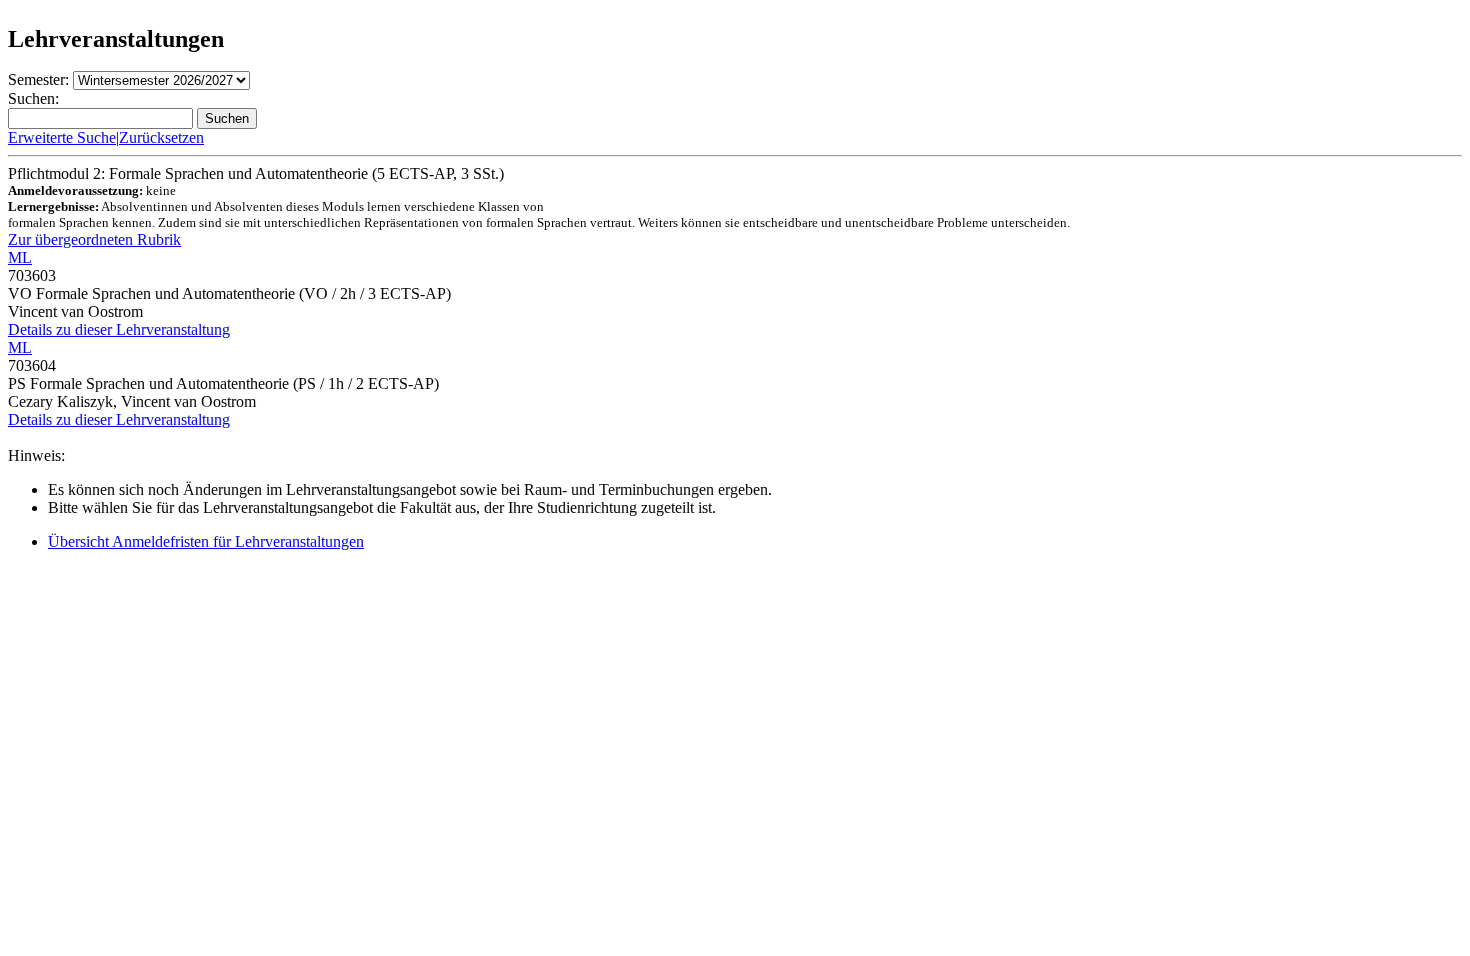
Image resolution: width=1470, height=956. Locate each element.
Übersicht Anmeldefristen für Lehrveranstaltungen (206, 541)
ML (20, 257)
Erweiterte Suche (62, 137)
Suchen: (33, 98)
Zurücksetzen (161, 137)
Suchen (227, 118)
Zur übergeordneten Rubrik (94, 239)
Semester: (38, 79)
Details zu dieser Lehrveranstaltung (119, 329)
